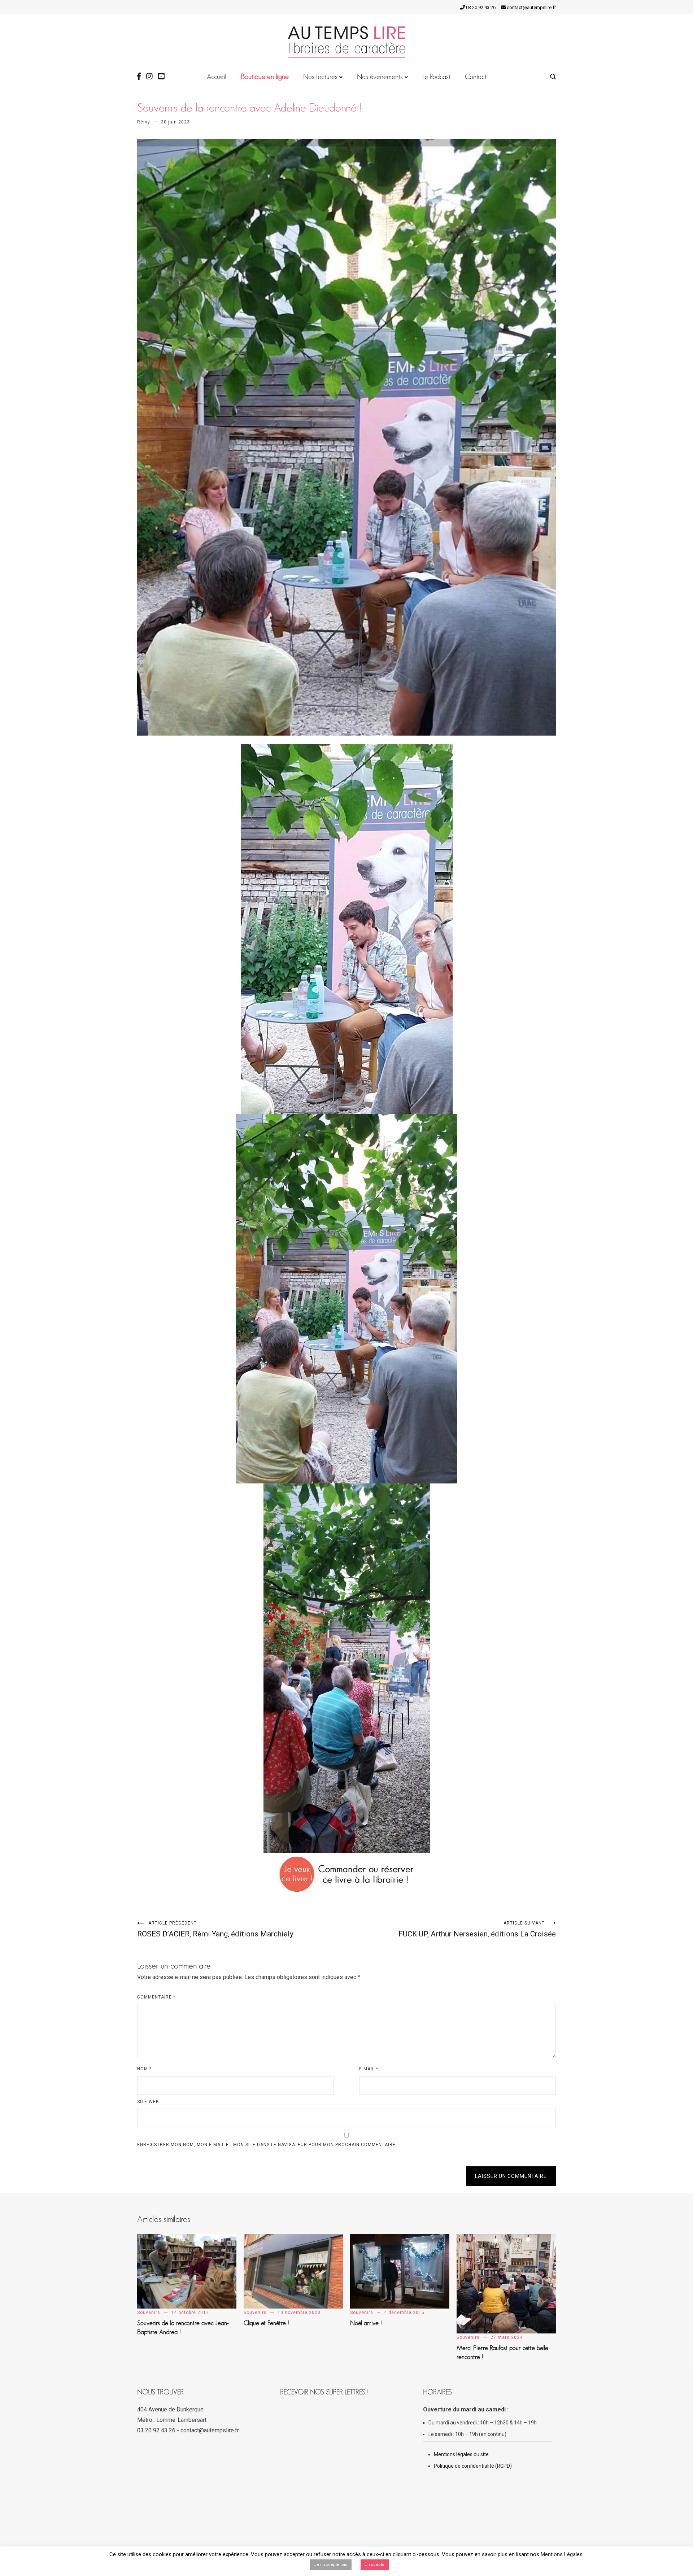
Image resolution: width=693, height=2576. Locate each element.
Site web (148, 2102)
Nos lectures (320, 77)
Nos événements (380, 77)
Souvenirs (149, 2313)
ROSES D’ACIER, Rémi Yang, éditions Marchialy (215, 1929)
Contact (476, 77)
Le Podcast (436, 77)
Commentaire (156, 1997)
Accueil (217, 77)
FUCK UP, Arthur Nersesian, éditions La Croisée (477, 1929)
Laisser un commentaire (511, 2176)
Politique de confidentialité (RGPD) (473, 2466)
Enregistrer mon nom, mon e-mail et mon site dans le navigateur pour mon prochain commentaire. (267, 2145)
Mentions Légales (562, 2554)
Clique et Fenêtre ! (266, 2323)
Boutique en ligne (265, 77)
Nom (144, 2069)
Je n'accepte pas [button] (331, 2565)
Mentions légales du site (461, 2454)
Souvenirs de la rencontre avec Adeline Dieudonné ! (250, 108)
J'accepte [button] (375, 2565)
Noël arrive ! (366, 2323)
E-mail (369, 2069)
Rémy (144, 122)
